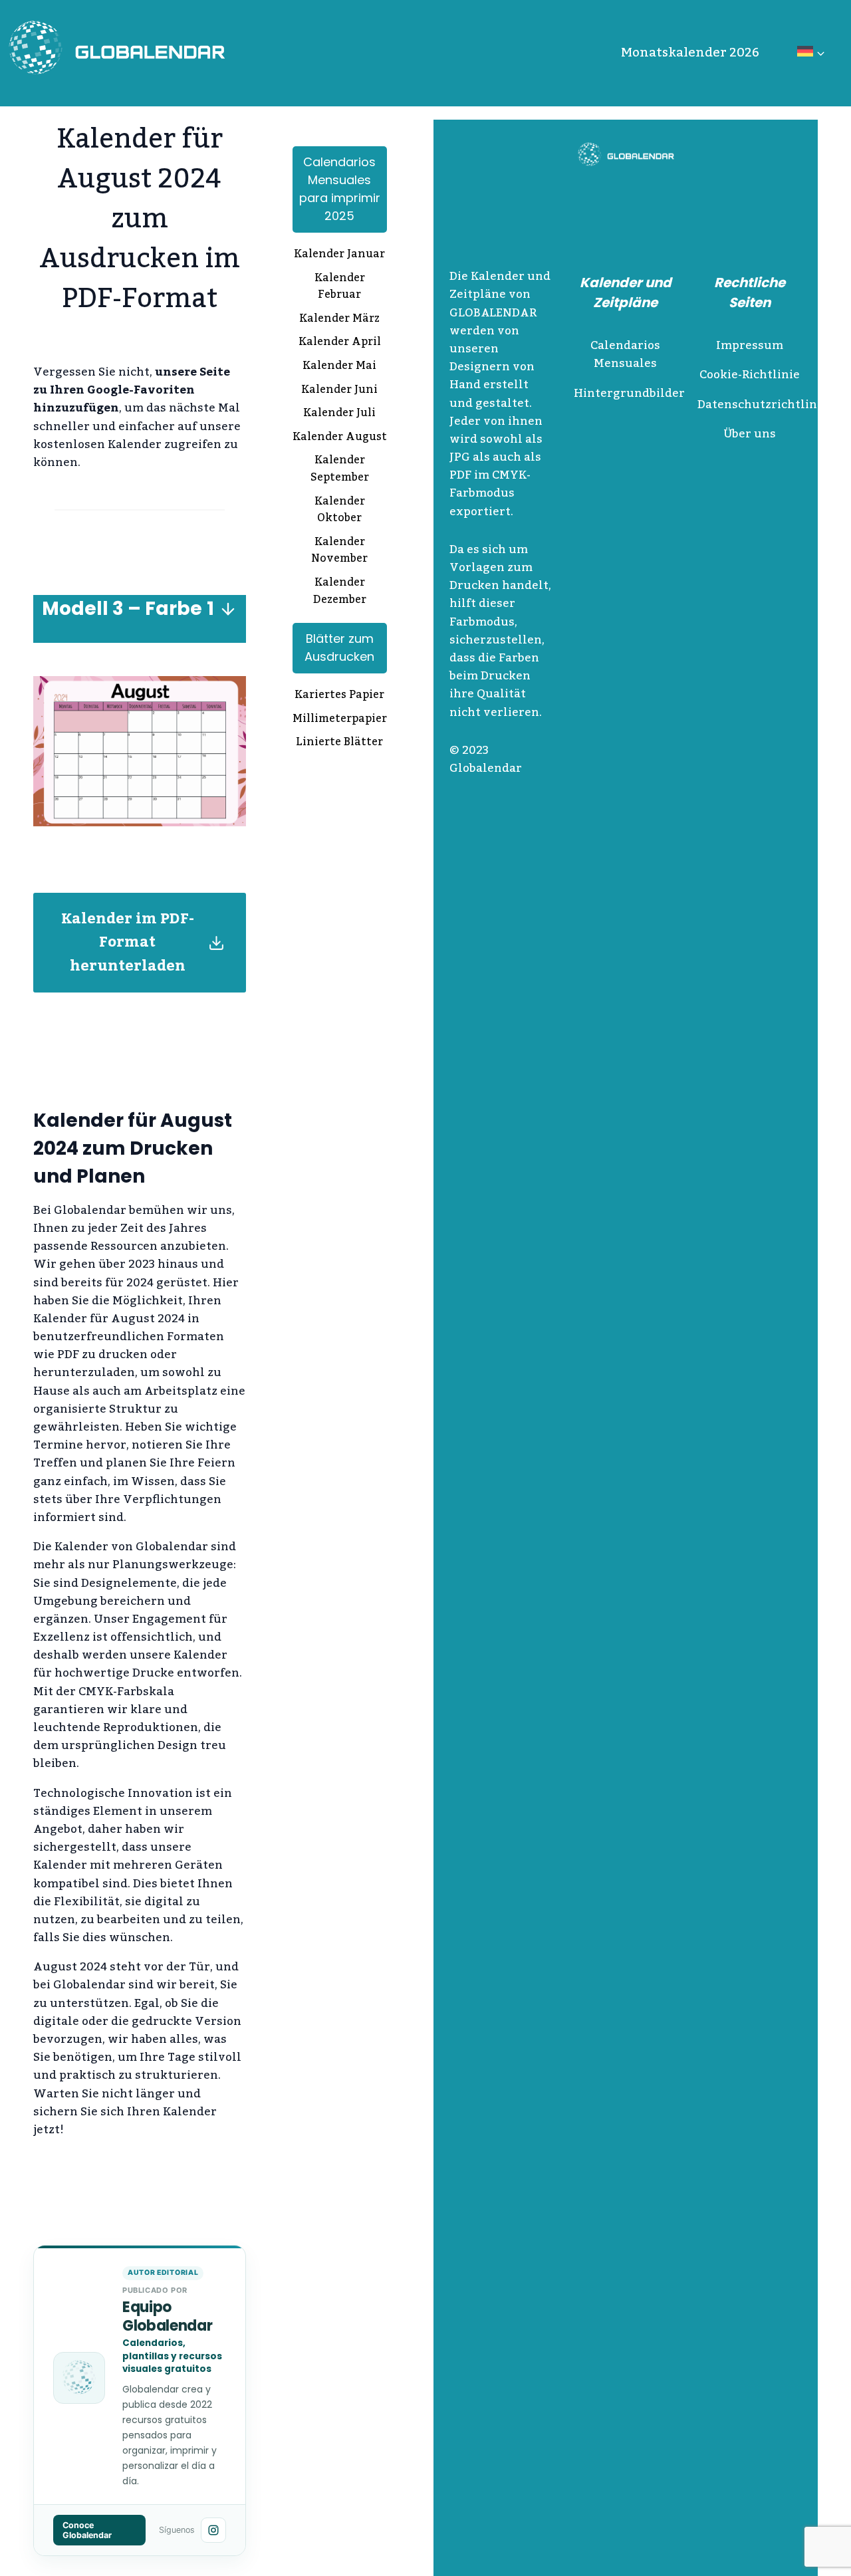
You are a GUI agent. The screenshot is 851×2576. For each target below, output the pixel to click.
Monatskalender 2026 (690, 53)
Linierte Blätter (339, 743)
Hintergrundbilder (629, 394)
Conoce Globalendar (87, 2530)
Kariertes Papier (339, 696)
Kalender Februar (340, 288)
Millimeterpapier (340, 720)
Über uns (750, 434)
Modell (75, 609)
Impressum (750, 346)
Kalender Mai (339, 367)
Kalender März (339, 320)
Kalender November (339, 551)
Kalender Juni (339, 391)
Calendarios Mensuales (625, 355)
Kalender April (340, 343)
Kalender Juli (339, 414)
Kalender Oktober (340, 511)
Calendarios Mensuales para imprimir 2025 (340, 189)
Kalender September (340, 470)
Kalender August (340, 438)
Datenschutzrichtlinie (763, 405)
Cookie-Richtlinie (750, 375)
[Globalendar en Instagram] (213, 2530)
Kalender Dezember (340, 592)
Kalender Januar (339, 255)
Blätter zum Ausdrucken (339, 647)
